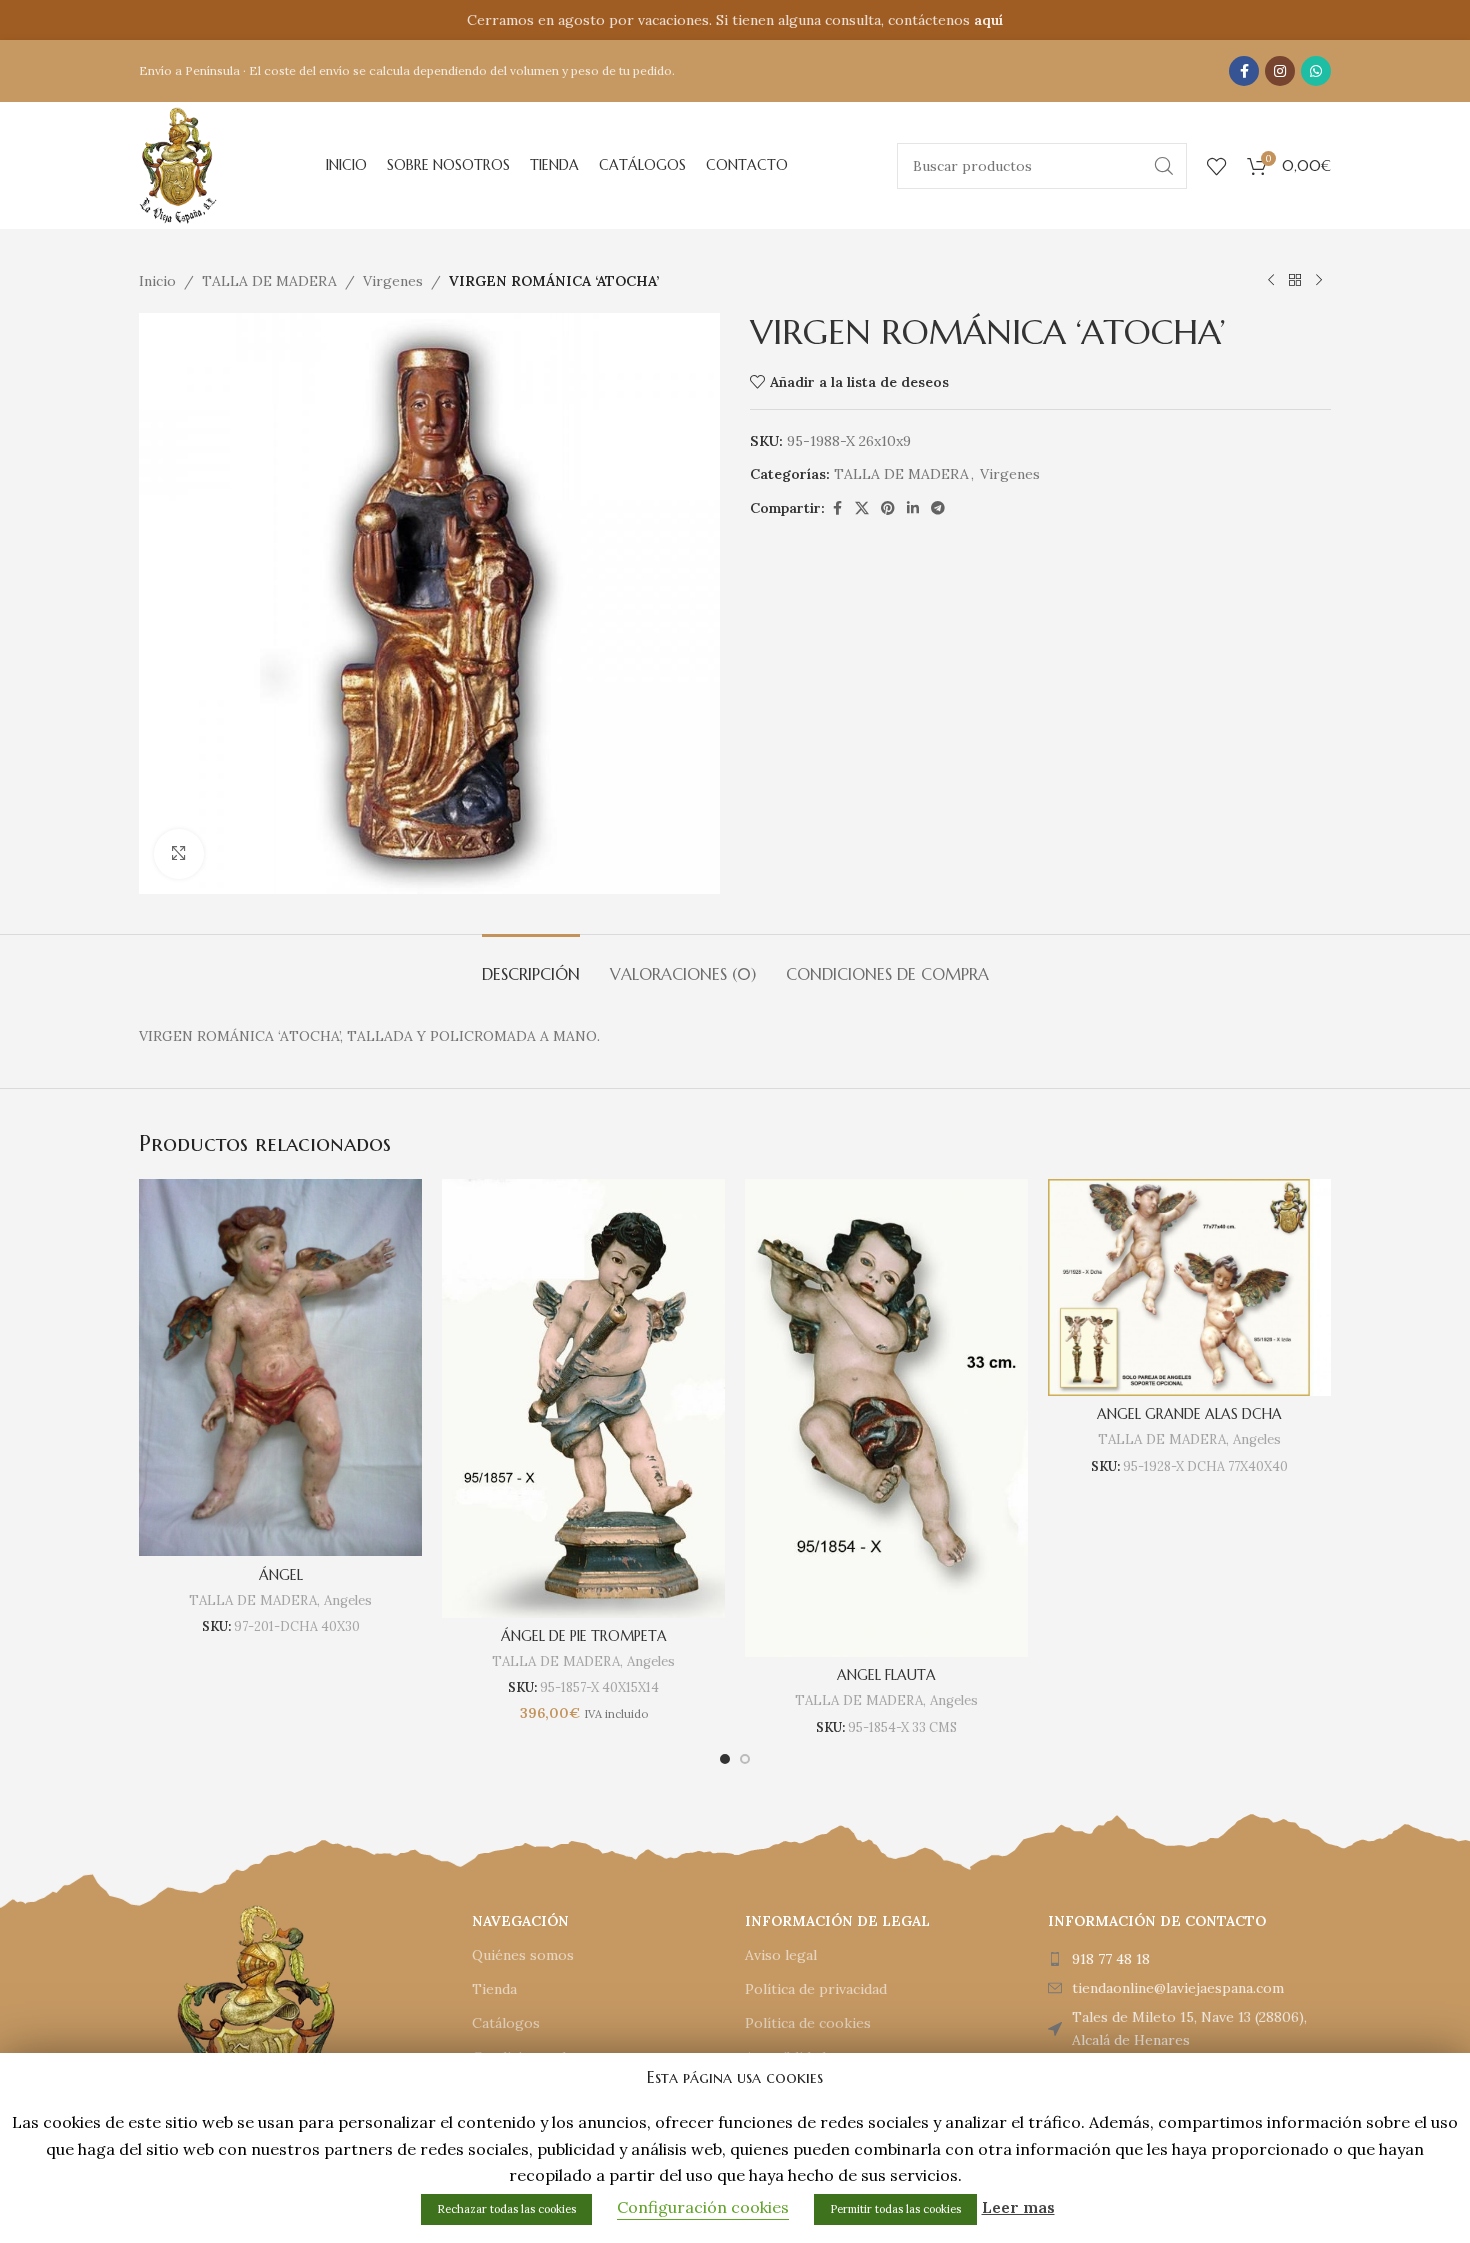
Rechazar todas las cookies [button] (506, 2209)
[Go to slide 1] (725, 1759)
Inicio (157, 281)
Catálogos (506, 2023)
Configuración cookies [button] (703, 2207)
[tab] (531, 964)
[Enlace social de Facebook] (1244, 71)
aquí (988, 20)
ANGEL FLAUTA (886, 1675)
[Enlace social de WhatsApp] (1316, 71)
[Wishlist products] (1217, 166)
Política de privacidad (816, 1989)
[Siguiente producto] (1319, 281)
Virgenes (393, 281)
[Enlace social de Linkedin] (913, 508)
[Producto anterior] (1271, 281)
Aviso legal (781, 1955)
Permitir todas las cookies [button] (895, 2209)
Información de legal (837, 1921)
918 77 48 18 (1111, 1959)
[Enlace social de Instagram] (1280, 71)
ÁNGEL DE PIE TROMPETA (584, 1636)
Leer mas (1018, 2207)
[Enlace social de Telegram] (938, 508)
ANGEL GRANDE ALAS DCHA (1189, 1414)
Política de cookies (808, 2023)
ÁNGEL (281, 1575)
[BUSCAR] (1164, 166)
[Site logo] (178, 164)
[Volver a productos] (1295, 281)
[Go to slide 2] (745, 1759)
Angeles (348, 1600)
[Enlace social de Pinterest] (888, 508)
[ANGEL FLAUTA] (886, 1417)
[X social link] (862, 508)
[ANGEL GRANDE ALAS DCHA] (1189, 1287)
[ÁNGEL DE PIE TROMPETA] (583, 1398)
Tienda (494, 1989)
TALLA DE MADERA (269, 281)
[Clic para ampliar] (179, 854)
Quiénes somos (523, 1955)
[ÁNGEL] (280, 1367)
